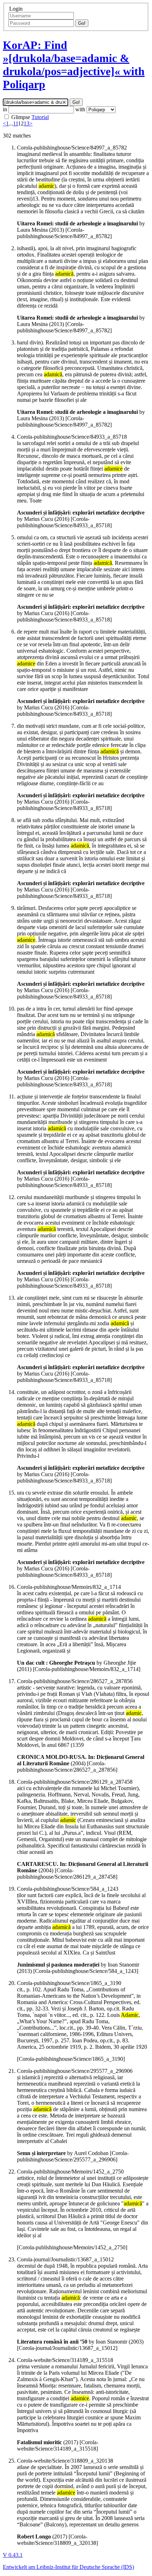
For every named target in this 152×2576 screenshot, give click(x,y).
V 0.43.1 (13, 2555)
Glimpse (21, 117)
